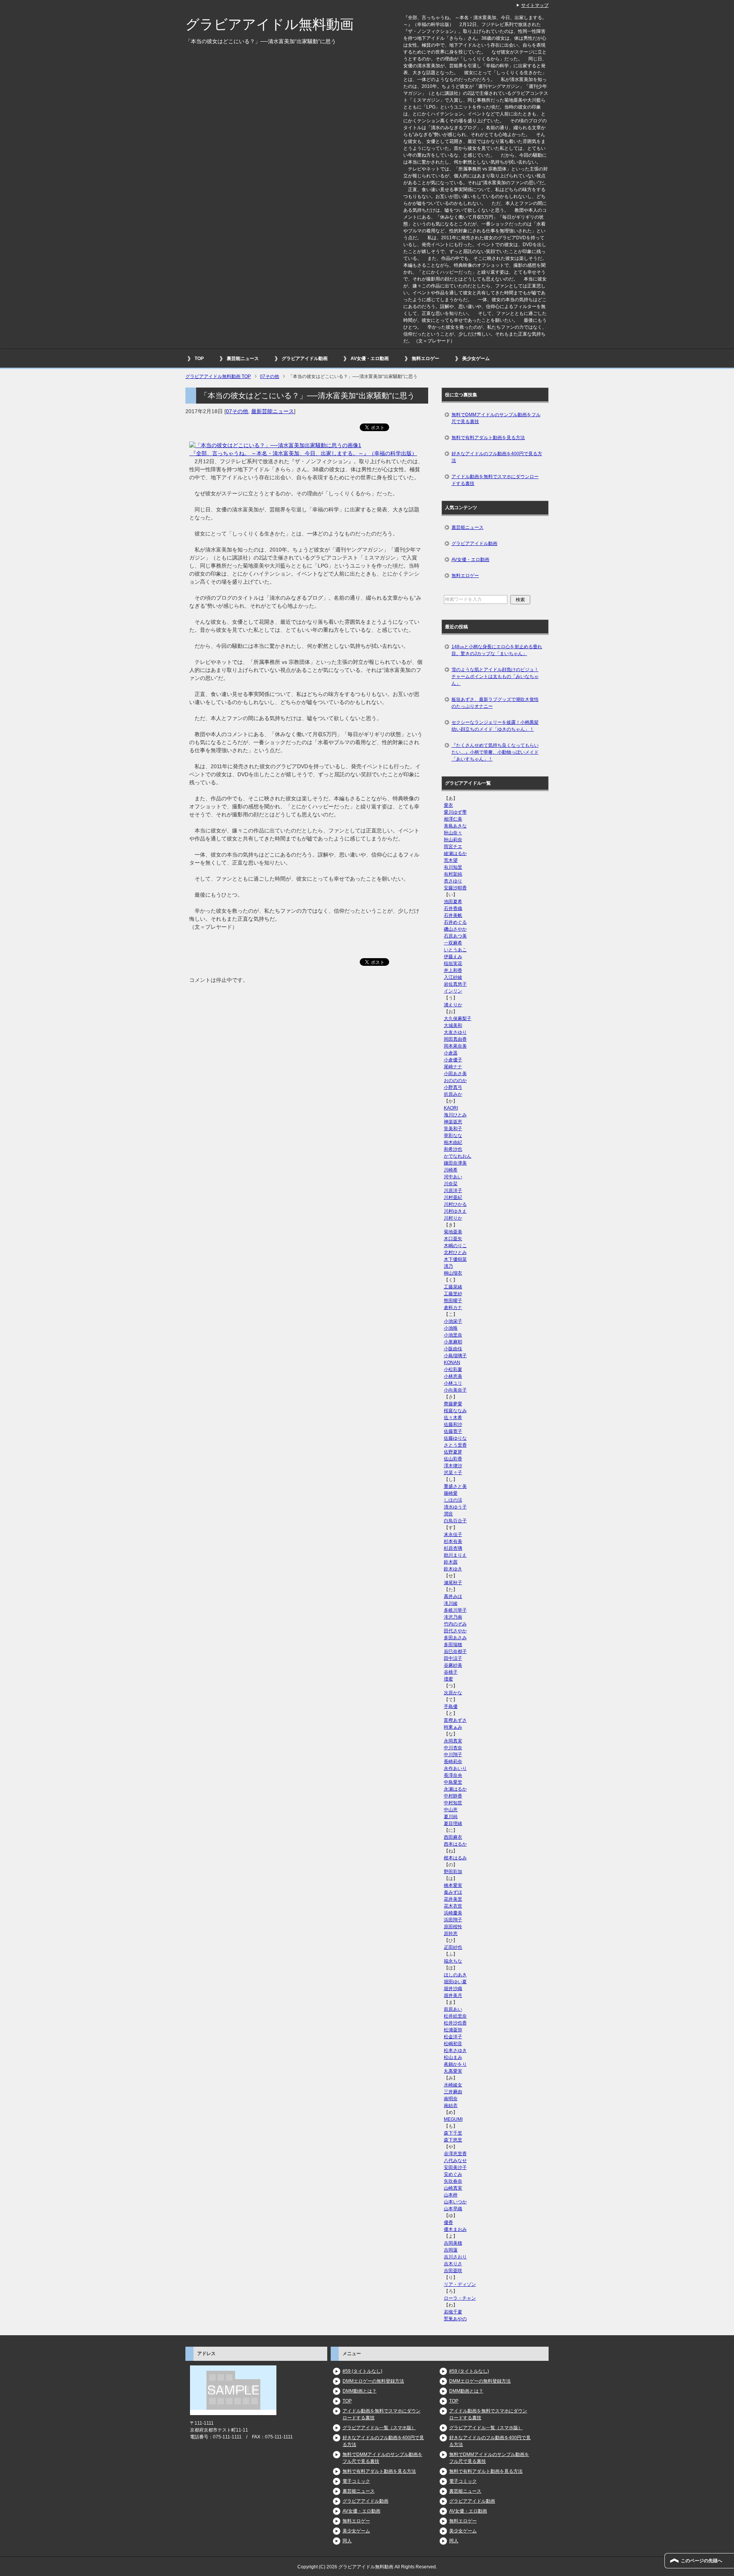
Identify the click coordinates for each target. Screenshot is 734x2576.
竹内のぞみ (455, 1624)
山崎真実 (453, 2188)
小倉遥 (451, 1053)
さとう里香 (455, 1445)
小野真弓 (453, 1087)
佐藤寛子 (453, 1431)
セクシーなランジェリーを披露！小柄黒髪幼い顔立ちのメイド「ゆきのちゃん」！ (495, 726)
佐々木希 (453, 1418)
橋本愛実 (453, 1885)
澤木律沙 (453, 1466)
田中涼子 (453, 1658)
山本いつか (455, 2202)
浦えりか (453, 1005)
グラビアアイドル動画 (305, 358)
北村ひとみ (455, 1252)
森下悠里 (453, 2140)
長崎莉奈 (453, 1762)
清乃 (448, 1266)
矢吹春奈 (453, 2181)
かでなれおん (458, 1156)
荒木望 (451, 860)
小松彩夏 (453, 1369)
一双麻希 (453, 943)
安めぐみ (453, 2174)
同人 (347, 2541)
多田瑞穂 (453, 1645)
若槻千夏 (453, 2312)
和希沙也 (453, 1149)
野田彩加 (453, 1872)
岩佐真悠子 (455, 984)
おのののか (455, 1080)
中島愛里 (453, 1782)
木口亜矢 (453, 1239)
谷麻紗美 (453, 1665)
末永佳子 (453, 1535)
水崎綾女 (453, 2085)
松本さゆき (455, 2050)
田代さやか (455, 1631)
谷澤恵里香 (455, 2154)
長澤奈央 (453, 1775)
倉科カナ (453, 1307)
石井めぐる (455, 922)
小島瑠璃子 (455, 1356)
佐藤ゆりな (455, 1438)
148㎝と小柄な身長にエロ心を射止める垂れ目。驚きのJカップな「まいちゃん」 (497, 650)
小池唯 (451, 1328)
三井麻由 (453, 2092)
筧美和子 (453, 1129)
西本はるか (455, 1844)
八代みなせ (455, 2161)
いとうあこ (455, 950)
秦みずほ (453, 1892)
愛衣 (448, 805)
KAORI (451, 1108)
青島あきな (455, 826)
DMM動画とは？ (360, 2391)
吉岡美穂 (453, 2243)
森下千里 (453, 2133)
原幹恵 (451, 1934)
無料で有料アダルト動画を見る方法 (488, 438)
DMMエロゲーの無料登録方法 (373, 2381)
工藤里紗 (453, 1294)
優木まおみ (455, 2229)
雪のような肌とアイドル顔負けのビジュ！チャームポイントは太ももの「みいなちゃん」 (495, 676)
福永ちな (453, 1961)
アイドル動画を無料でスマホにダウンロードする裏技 (495, 480)
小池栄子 (453, 1321)
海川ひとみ (455, 1115)
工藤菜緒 (453, 1287)
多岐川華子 (455, 1610)
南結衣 (451, 2106)
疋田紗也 (453, 1947)
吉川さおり (455, 2257)
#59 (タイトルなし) (362, 2371)
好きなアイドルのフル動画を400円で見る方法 (497, 457)
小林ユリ (453, 1383)
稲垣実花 (453, 964)
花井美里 (453, 1899)
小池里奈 (453, 1335)
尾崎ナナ (453, 1067)
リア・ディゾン (460, 2284)
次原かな (453, 1693)
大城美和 (453, 1025)
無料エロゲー (425, 358)
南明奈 (451, 2099)
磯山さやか (455, 929)
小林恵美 (453, 1376)
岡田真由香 (455, 1039)
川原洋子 (453, 1191)
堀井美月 (453, 1995)
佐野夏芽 (453, 1452)
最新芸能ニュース (273, 411)
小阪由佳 (453, 1349)
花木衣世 (453, 1906)
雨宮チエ (453, 847)
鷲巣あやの (455, 2319)
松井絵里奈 (455, 2016)
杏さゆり (453, 881)
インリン (453, 991)
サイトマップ (535, 5)
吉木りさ (453, 2264)
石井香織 (453, 908)
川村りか (453, 1218)
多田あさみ (455, 1638)
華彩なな (453, 1136)
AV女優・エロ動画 (370, 358)
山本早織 (453, 2209)
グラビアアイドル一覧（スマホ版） (379, 2428)
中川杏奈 (453, 1748)
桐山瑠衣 (453, 1273)
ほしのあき (455, 1975)
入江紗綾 (453, 977)
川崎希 (451, 1170)
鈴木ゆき (453, 1569)
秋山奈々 (453, 833)
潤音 (448, 1514)
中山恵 (451, 1810)
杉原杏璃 (453, 1548)
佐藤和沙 (453, 1424)
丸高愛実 (453, 2071)
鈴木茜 (451, 1562)
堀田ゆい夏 (455, 1982)
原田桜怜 (453, 1927)
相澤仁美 (453, 819)
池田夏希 (453, 902)
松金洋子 (453, 2037)
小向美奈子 (455, 1390)
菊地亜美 (453, 1232)
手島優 (451, 1707)
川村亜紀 (453, 1197)
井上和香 (453, 970)
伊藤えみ (453, 957)
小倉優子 (453, 1060)
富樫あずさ (455, 1720)
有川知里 (453, 867)
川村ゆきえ (455, 1211)
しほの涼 (453, 1500)
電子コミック (356, 2481)
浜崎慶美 (453, 1913)
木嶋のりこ (455, 1246)
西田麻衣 (453, 1837)
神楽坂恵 (453, 1122)
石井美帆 (453, 915)
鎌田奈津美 (455, 1163)
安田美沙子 (455, 2167)
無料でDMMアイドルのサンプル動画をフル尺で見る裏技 (496, 418)
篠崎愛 (451, 1493)
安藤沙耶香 (455, 888)
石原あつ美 (455, 936)
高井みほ (453, 1596)
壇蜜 (448, 1679)
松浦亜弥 (453, 2030)
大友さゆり (455, 1032)
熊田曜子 (453, 1301)
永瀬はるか (455, 1789)
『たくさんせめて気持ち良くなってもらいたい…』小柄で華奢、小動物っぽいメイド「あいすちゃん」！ (495, 752)
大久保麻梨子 (458, 1019)
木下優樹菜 (455, 1259)
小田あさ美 (455, 1074)
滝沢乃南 (453, 1617)
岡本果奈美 (455, 1046)
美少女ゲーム (476, 358)
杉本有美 (453, 1541)
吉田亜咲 (453, 2271)
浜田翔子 (453, 1920)
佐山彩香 (453, 1459)
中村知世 (453, 1803)
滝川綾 (451, 1603)
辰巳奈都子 (455, 1651)
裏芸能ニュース (243, 358)
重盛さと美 (455, 1486)
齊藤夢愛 (453, 1404)
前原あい (453, 2009)
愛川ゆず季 (455, 812)
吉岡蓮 (451, 2250)
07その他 (237, 411)
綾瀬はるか (455, 853)
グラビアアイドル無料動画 (270, 24)
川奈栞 (451, 1184)
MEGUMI (453, 2119)
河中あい (453, 1177)
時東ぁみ (453, 1727)
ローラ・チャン (460, 2298)
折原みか (453, 1094)
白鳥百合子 (455, 1521)
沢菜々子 (453, 1473)
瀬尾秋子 (453, 1583)
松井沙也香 (455, 2023)
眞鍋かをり (455, 2064)
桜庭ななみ (455, 1411)
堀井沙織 (453, 1989)
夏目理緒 (453, 1823)
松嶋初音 (453, 2044)
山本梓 (451, 2195)
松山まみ (453, 2057)
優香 (448, 2222)
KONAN (452, 1363)
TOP (199, 358)
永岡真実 (453, 1741)
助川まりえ (455, 1555)
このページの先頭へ (702, 2561)
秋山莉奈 (453, 840)
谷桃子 (451, 1672)
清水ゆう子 (455, 1507)
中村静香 (453, 1796)
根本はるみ (455, 1858)
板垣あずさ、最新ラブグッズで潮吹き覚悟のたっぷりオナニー (495, 703)
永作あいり (455, 1768)
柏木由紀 (453, 1142)
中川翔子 (453, 1755)
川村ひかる (455, 1204)
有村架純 (453, 874)
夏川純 (451, 1817)
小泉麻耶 (453, 1342)
